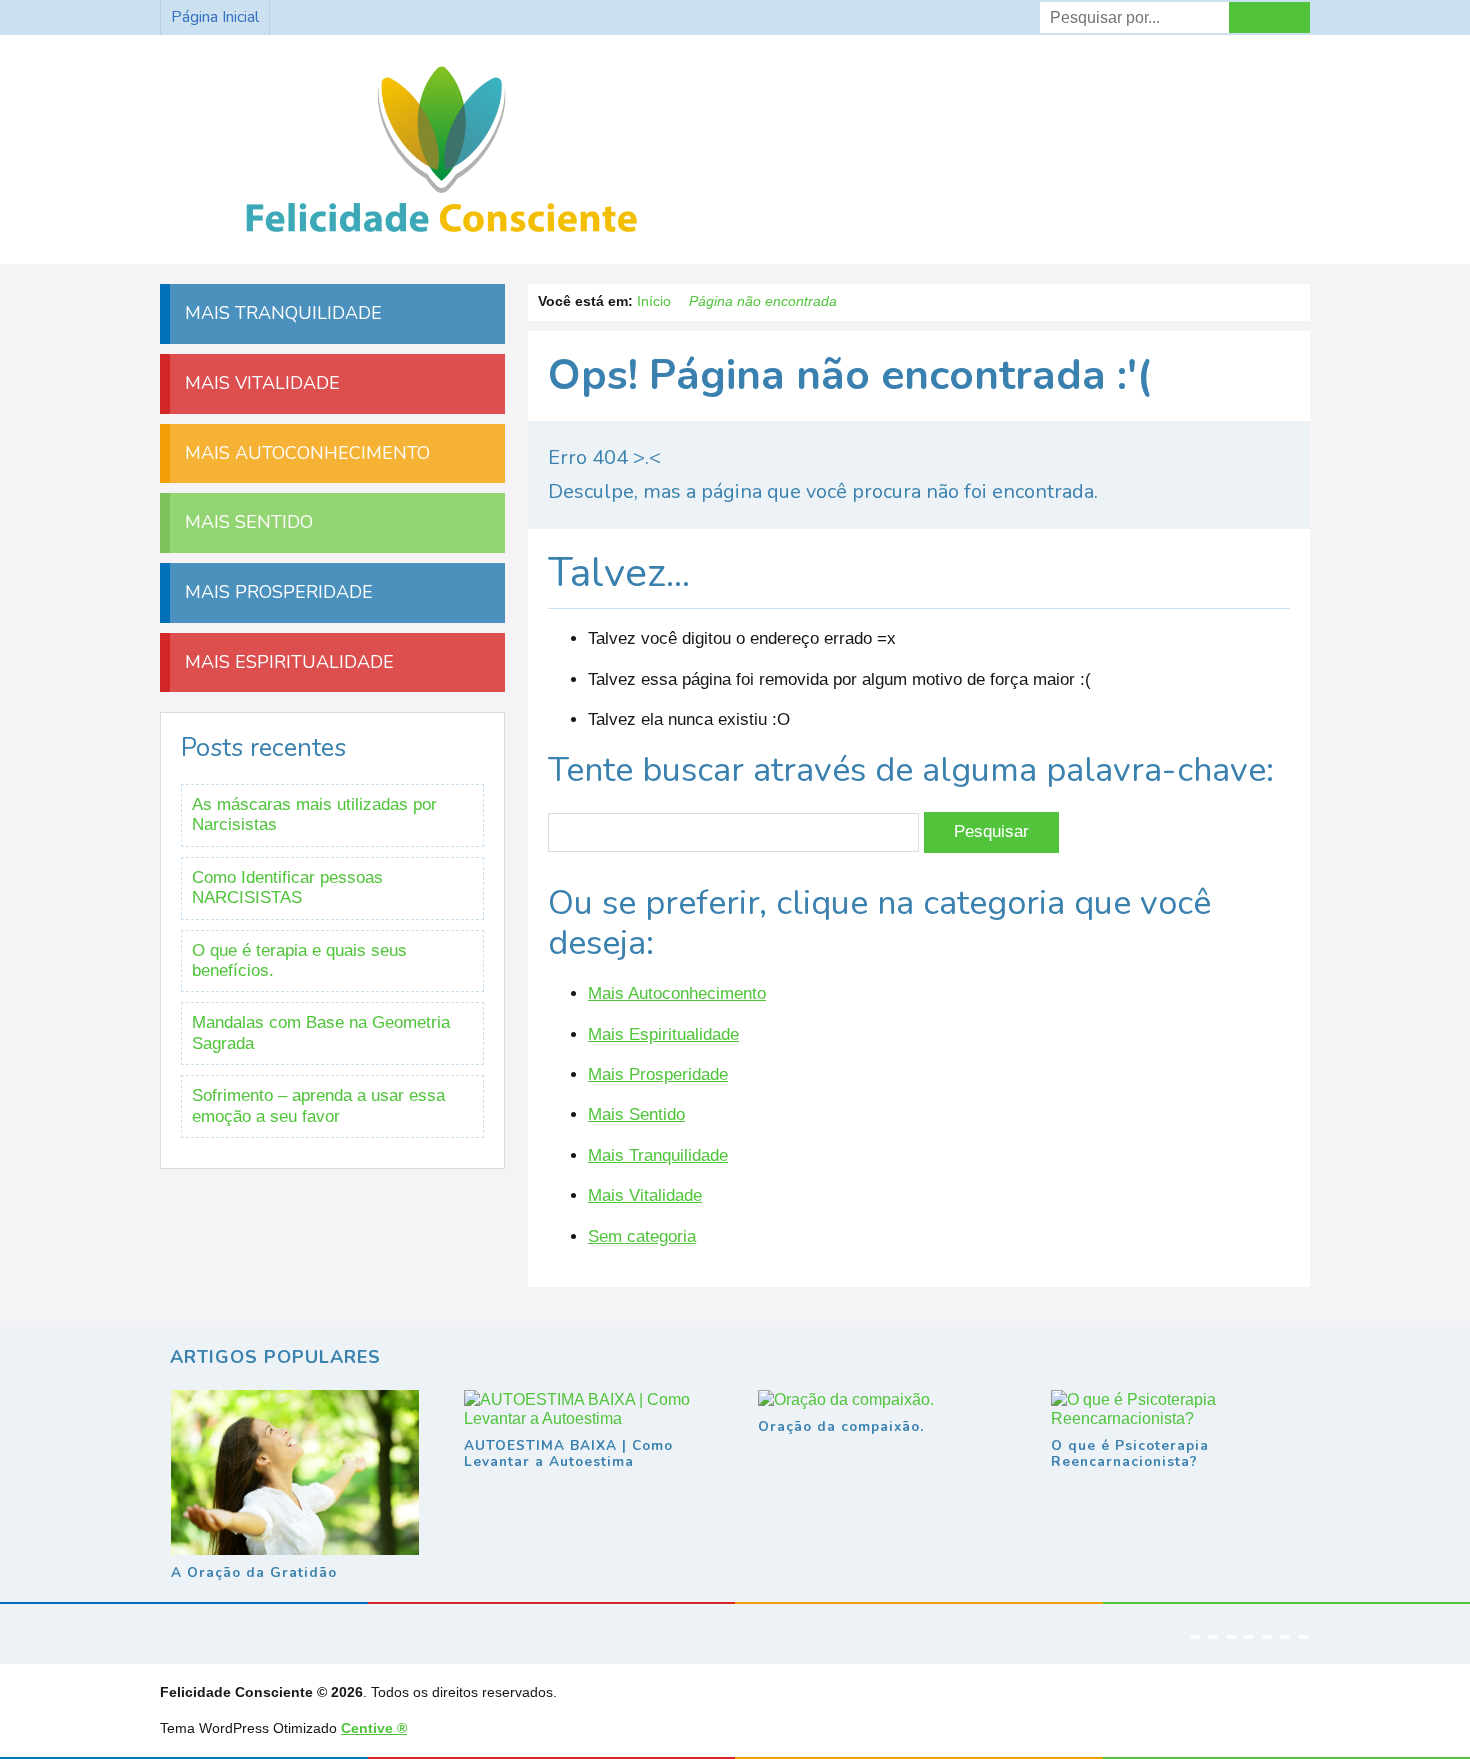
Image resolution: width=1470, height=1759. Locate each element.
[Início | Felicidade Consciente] (441, 234)
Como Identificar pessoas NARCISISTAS (287, 887)
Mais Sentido (636, 1114)
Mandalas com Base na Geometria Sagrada (321, 1032)
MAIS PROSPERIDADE (276, 592)
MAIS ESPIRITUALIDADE (287, 662)
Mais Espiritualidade (663, 1034)
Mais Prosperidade (658, 1074)
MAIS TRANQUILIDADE (281, 313)
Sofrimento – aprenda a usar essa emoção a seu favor (318, 1105)
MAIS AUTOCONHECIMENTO (305, 453)
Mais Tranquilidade (658, 1155)
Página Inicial (215, 17)
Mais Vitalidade (645, 1195)
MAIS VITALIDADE (260, 383)
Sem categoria (642, 1236)
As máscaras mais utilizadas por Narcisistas (314, 814)
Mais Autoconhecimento (677, 993)
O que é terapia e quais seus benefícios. (299, 960)
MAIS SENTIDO (246, 522)
